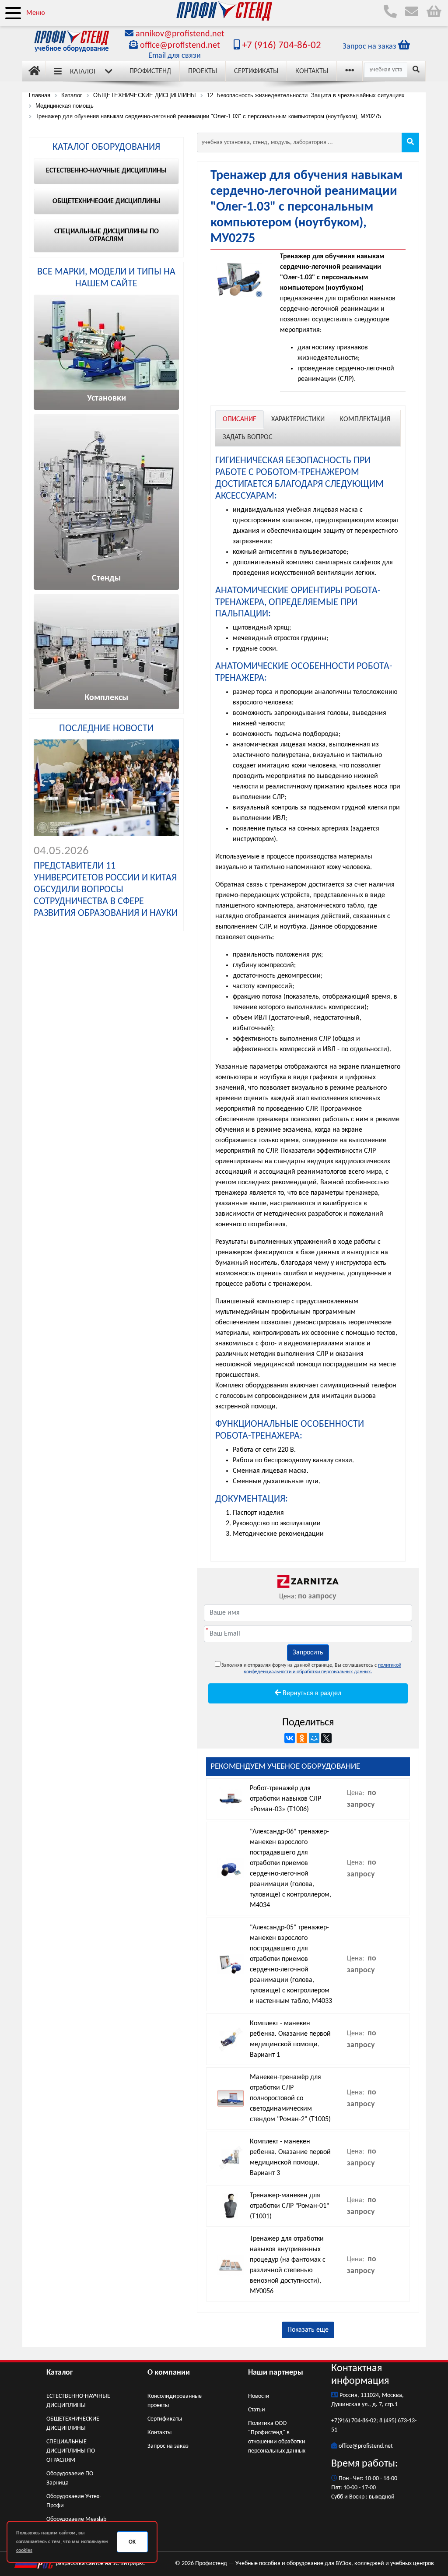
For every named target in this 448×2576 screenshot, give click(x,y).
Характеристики (298, 419)
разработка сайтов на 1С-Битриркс (100, 2564)
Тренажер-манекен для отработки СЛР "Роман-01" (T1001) (289, 2206)
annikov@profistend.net (180, 34)
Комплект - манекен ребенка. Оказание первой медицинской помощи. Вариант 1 (290, 2039)
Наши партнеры (276, 2373)
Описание (240, 419)
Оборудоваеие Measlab (76, 2519)
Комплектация (365, 419)
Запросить (308, 1653)
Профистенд (150, 71)
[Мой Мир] (314, 1738)
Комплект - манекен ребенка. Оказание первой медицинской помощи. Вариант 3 (290, 2157)
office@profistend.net (180, 46)
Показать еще (308, 2330)
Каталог (83, 72)
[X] (326, 1738)
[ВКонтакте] (290, 1738)
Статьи (257, 2410)
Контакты (312, 71)
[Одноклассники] (302, 1738)
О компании (169, 2373)
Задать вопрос (248, 437)
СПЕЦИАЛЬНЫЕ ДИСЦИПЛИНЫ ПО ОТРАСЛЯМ (71, 2451)
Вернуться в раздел (311, 1693)
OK (132, 2542)
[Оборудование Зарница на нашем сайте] (308, 1581)
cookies (24, 2551)
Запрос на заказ (168, 2446)
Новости (259, 2396)
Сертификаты (256, 71)
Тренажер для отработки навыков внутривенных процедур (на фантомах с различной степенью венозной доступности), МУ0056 (288, 2265)
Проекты (203, 71)
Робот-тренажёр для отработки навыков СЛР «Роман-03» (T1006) (285, 1799)
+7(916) (341, 2421)
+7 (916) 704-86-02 (280, 46)
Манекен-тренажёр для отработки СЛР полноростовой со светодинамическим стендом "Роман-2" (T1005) (290, 2098)
